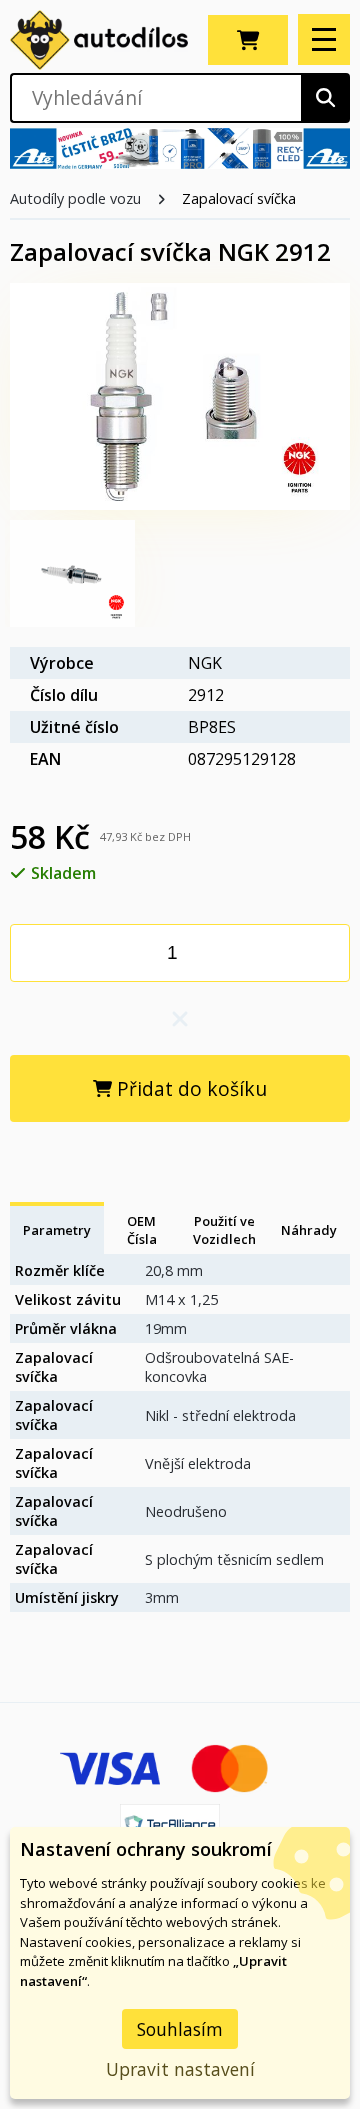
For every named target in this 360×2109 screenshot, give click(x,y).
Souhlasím (180, 2029)
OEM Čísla (142, 1230)
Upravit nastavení (180, 2069)
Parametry (57, 1230)
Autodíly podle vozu (75, 198)
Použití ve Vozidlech (224, 1230)
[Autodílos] (99, 40)
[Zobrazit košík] (248, 40)
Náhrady (309, 1230)
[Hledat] (325, 98)
